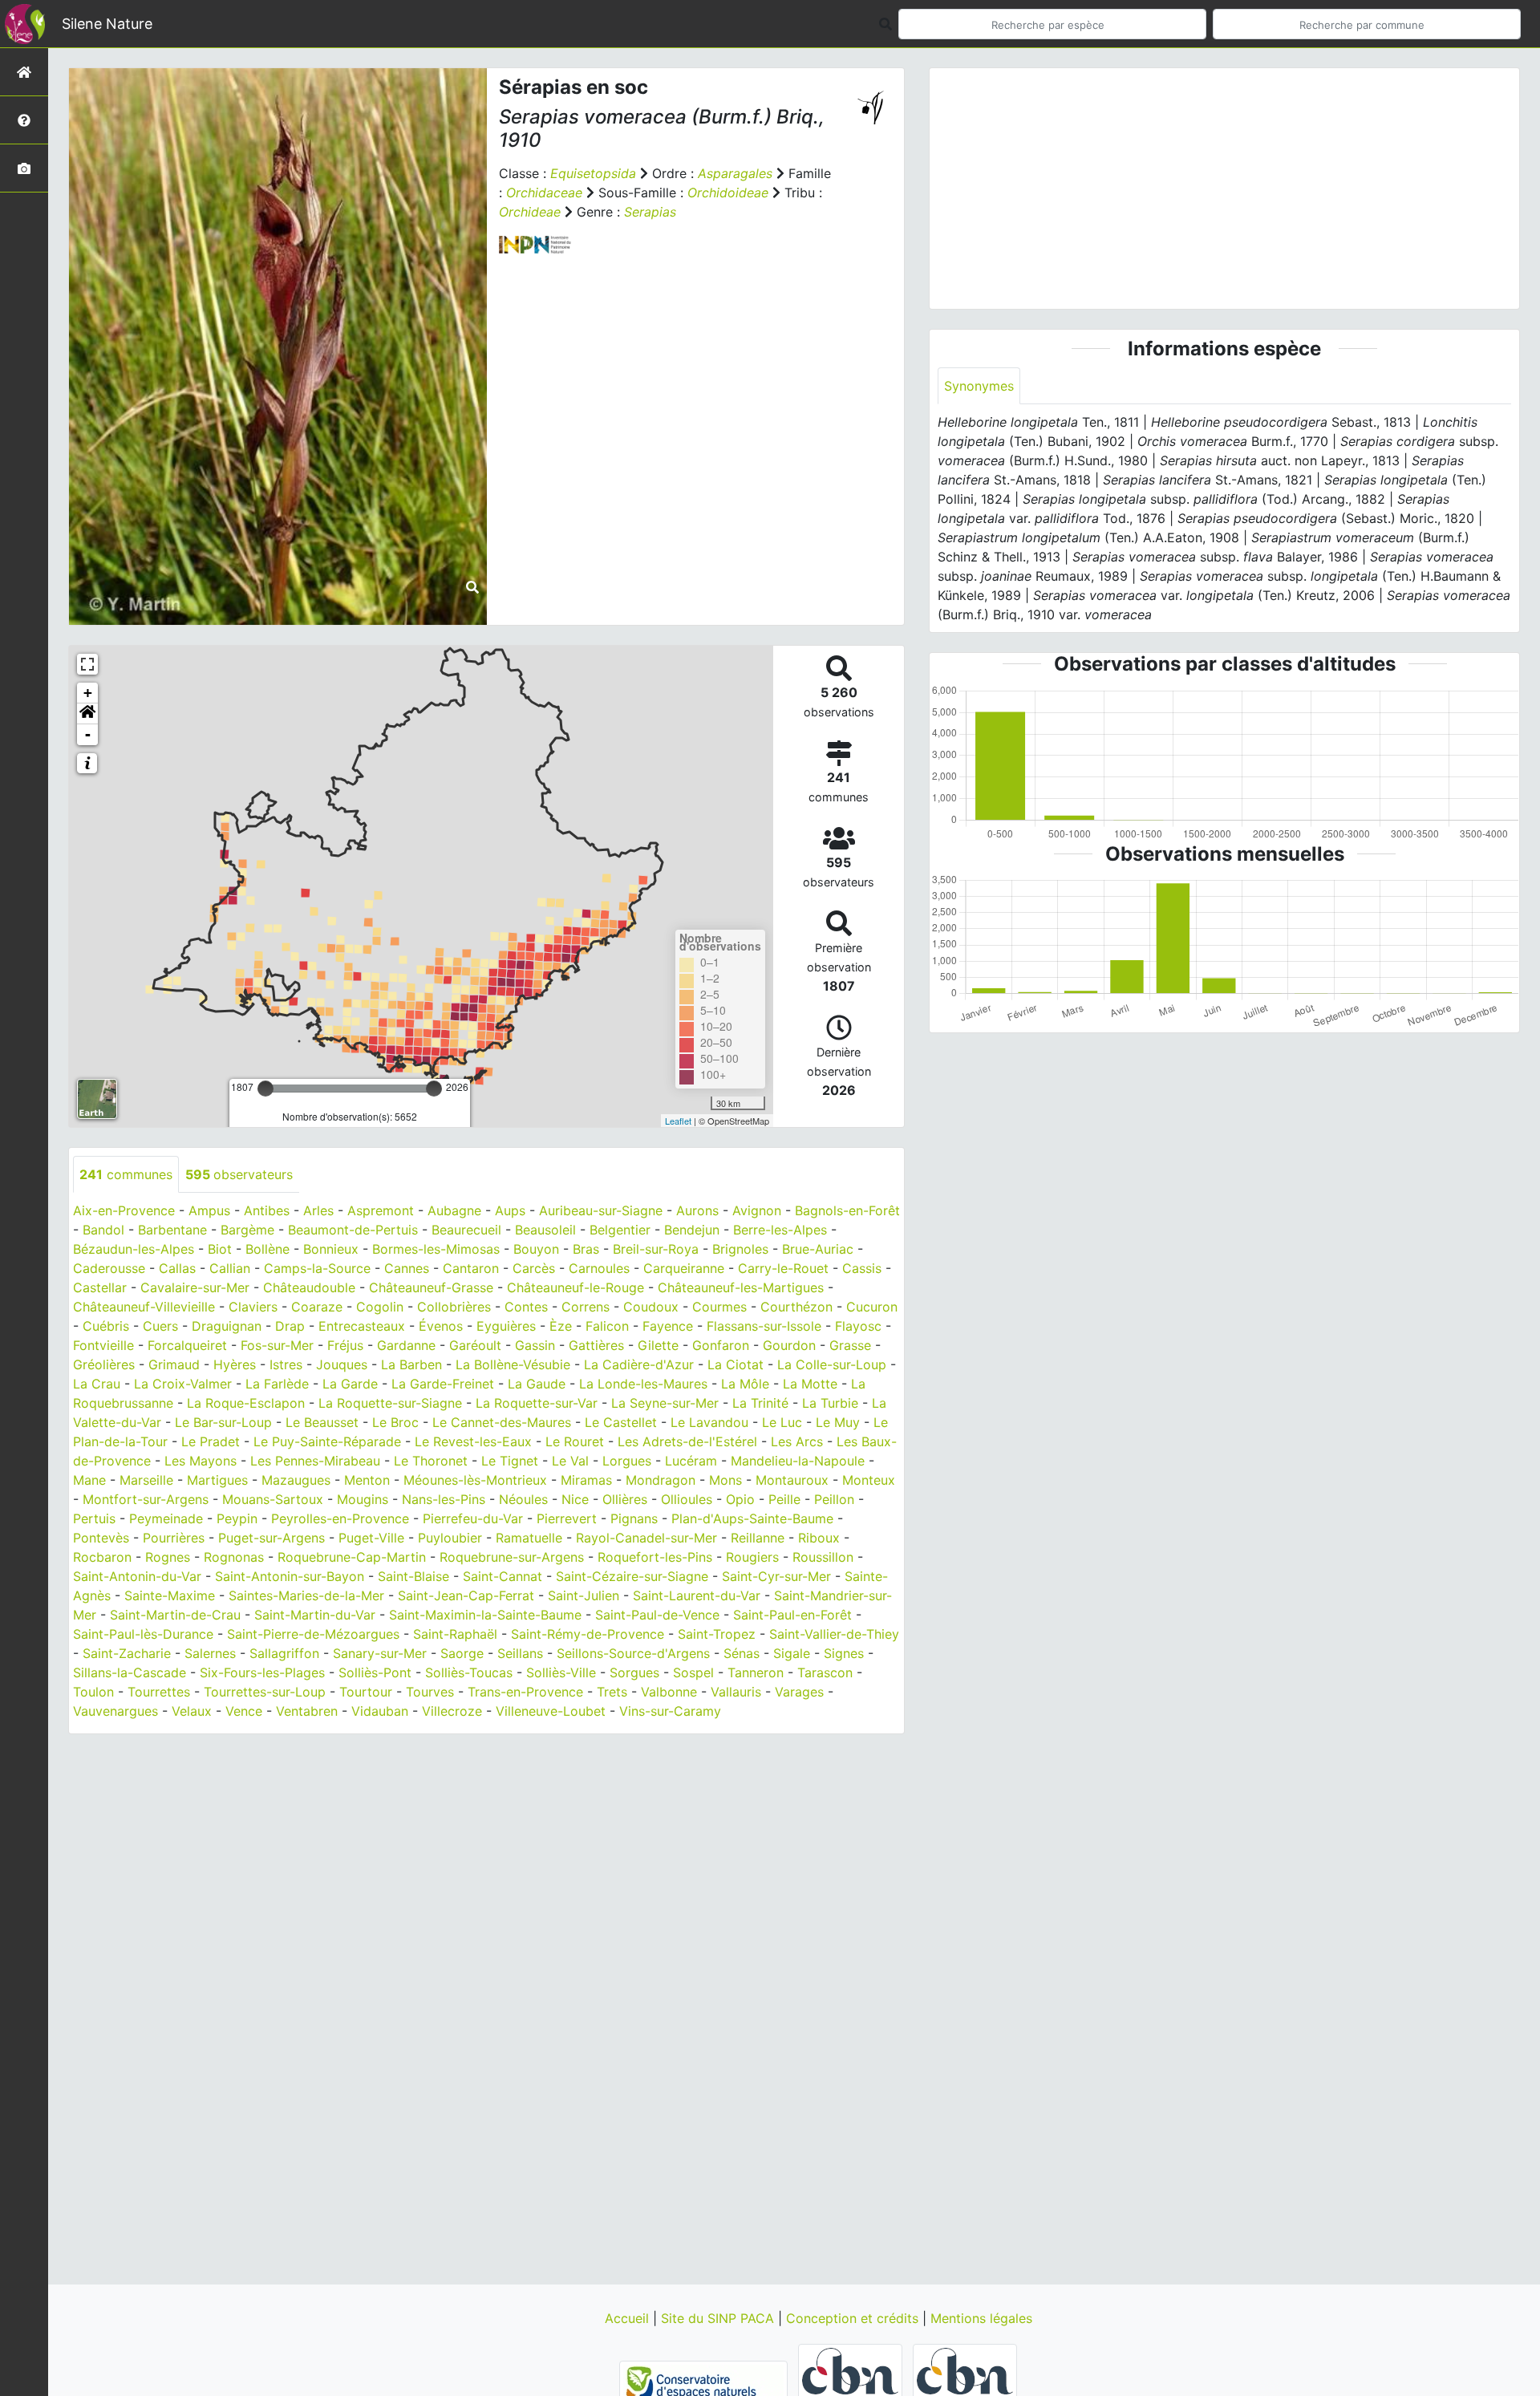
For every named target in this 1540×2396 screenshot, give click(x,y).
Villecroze (452, 1711)
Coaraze (317, 1307)
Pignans (634, 1518)
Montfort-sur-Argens (146, 1499)
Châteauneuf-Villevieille (144, 1307)
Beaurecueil (466, 1230)
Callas (177, 1268)
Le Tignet (510, 1461)
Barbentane (172, 1230)
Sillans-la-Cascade (130, 1672)
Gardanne (406, 1345)
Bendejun (692, 1230)
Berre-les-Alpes (780, 1230)
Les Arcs (797, 1441)
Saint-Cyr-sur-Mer (776, 1576)
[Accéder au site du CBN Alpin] (965, 2388)
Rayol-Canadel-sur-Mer (646, 1538)
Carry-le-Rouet (783, 1268)
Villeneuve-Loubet (551, 1711)
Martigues (217, 1480)
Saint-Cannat (503, 1576)
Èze (561, 1326)
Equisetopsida (593, 173)
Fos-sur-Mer (277, 1345)
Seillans (520, 1653)
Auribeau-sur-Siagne (601, 1210)
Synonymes (979, 386)
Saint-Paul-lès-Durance (143, 1634)
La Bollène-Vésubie (513, 1364)
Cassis (862, 1268)
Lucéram (691, 1461)
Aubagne (454, 1210)
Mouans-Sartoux (273, 1499)
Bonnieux (331, 1249)
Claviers (253, 1307)
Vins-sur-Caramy (670, 1711)
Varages (799, 1692)
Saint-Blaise (413, 1576)
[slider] (265, 1089)
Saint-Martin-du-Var (315, 1615)
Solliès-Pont (375, 1672)
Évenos (441, 1326)
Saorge (462, 1653)
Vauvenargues (115, 1711)
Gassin (535, 1345)
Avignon (757, 1210)
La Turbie (830, 1403)
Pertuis (94, 1518)
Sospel (693, 1672)
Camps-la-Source (317, 1268)
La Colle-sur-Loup (832, 1364)
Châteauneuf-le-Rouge (575, 1287)
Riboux (819, 1538)
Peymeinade (166, 1518)
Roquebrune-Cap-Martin (352, 1557)
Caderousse (109, 1268)
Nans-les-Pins (444, 1499)
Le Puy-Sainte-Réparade (327, 1441)
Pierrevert (567, 1518)
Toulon (93, 1692)
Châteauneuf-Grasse (431, 1287)
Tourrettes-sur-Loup (265, 1692)
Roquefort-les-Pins (655, 1557)
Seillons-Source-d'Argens (633, 1653)
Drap (290, 1326)
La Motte (810, 1384)
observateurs (239, 1174)
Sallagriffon (284, 1653)
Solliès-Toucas (469, 1672)
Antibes (267, 1210)
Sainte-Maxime (170, 1595)
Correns (586, 1307)
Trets (612, 1692)
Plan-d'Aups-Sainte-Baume (752, 1518)
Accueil (629, 2318)
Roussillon (823, 1557)
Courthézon (796, 1307)
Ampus (209, 1210)
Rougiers (752, 1557)
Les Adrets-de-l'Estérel (687, 1441)
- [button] (88, 734)
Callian (230, 1268)
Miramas (586, 1480)
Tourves (430, 1692)
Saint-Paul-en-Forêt (792, 1615)
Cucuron (872, 1307)
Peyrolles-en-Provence (340, 1518)
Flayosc (858, 1326)
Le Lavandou (709, 1422)
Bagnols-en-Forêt (847, 1210)
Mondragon (661, 1480)
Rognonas (234, 1557)
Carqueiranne (684, 1268)
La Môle (745, 1384)
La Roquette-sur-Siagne (390, 1403)
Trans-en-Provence (525, 1692)
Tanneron (756, 1672)
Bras (586, 1249)
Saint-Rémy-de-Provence (588, 1634)
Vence (244, 1711)
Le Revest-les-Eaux (473, 1441)
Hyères (235, 1364)
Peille (784, 1499)
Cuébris (106, 1326)
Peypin (237, 1518)
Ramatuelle (529, 1538)
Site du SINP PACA (719, 2318)
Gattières (596, 1345)
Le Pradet (211, 1441)
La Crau (97, 1384)
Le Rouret (575, 1441)
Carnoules (599, 1268)
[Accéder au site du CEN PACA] (705, 2388)
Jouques (342, 1364)
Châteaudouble (309, 1287)
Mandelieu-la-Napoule (798, 1461)
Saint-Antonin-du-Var (137, 1576)
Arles (318, 1210)
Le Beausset (322, 1422)
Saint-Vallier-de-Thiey (834, 1634)
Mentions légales (981, 2318)
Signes (844, 1653)
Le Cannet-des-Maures (502, 1422)
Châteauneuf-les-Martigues (741, 1287)
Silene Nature (107, 24)
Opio (740, 1499)
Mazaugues (296, 1480)
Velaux (192, 1711)
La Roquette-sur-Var (537, 1403)
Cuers (160, 1326)
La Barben (411, 1364)
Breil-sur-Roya (656, 1249)
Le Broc (395, 1422)
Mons (725, 1480)
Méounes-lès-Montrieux (475, 1480)
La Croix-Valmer (183, 1384)
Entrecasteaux (362, 1326)
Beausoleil (545, 1230)
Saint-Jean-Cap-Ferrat (466, 1595)
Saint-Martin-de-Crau (175, 1615)
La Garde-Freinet (443, 1384)
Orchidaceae (544, 193)
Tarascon (825, 1672)
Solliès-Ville (561, 1672)
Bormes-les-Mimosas (436, 1249)
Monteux (869, 1480)
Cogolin (380, 1307)
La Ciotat (736, 1364)
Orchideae (530, 212)
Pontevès (101, 1538)
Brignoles (740, 1249)
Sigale (792, 1653)
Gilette (658, 1345)
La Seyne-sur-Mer (665, 1403)
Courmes (719, 1307)
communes (126, 1174)
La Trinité (760, 1403)
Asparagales (735, 173)
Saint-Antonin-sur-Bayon (290, 1576)
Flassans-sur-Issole (764, 1326)
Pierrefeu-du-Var (473, 1518)
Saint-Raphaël (455, 1634)
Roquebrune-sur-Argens (512, 1557)
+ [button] (88, 693)
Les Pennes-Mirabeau (315, 1461)
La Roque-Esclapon (246, 1403)
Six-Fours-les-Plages (262, 1672)
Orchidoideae (728, 193)
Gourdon (789, 1345)
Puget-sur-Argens (272, 1538)
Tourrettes (159, 1692)
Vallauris (736, 1692)
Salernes (210, 1653)
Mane (89, 1480)
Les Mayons (201, 1461)
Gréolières (104, 1364)
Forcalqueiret (187, 1345)
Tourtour (366, 1692)
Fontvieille (103, 1345)
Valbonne (669, 1692)
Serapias (650, 212)
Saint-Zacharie (127, 1653)
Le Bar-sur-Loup (223, 1422)
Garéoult (475, 1345)
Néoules (523, 1499)
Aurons (697, 1210)
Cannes (407, 1268)
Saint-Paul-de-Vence (657, 1615)
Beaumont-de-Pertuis (353, 1230)
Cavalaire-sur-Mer (195, 1287)
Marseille (146, 1480)
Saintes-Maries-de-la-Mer (306, 1595)
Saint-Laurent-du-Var (697, 1595)
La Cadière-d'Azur (639, 1364)
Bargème (247, 1230)
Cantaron (471, 1268)
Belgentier (620, 1230)
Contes (526, 1307)
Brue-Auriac (818, 1249)
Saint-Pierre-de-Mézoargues (313, 1634)
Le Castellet (621, 1422)
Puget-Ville (371, 1538)
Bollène (267, 1249)
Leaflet (678, 1121)
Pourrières (174, 1538)
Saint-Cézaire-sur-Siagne (632, 1576)
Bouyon (536, 1249)
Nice (575, 1499)
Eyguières (506, 1326)
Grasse (850, 1345)
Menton (367, 1480)
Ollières (625, 1499)
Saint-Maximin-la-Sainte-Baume (485, 1615)
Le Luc (782, 1422)
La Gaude (537, 1384)
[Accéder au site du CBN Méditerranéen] (852, 2388)
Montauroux (792, 1480)
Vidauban (380, 1711)
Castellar (100, 1287)
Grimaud (174, 1364)
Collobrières (454, 1307)
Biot (220, 1249)
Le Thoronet (431, 1461)
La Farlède (277, 1384)
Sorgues (634, 1672)
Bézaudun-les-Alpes (134, 1249)
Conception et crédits (854, 2318)
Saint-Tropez (717, 1634)
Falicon (607, 1326)
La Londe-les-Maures (643, 1384)
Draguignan (227, 1326)
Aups (510, 1210)
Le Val (570, 1461)
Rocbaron (102, 1557)
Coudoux (651, 1307)
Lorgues (627, 1461)
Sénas (742, 1653)
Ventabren (307, 1711)
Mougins (363, 1499)
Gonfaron (721, 1345)
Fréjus (345, 1345)
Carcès (534, 1268)
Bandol (103, 1230)
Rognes (168, 1557)
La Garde (350, 1384)
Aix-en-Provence (124, 1210)
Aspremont (381, 1210)
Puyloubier (450, 1538)
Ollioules (687, 1499)
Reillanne (758, 1538)
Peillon (834, 1499)
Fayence (668, 1326)
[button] (87, 714)
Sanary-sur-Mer (380, 1653)
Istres (286, 1364)
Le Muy (838, 1422)
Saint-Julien (584, 1595)
